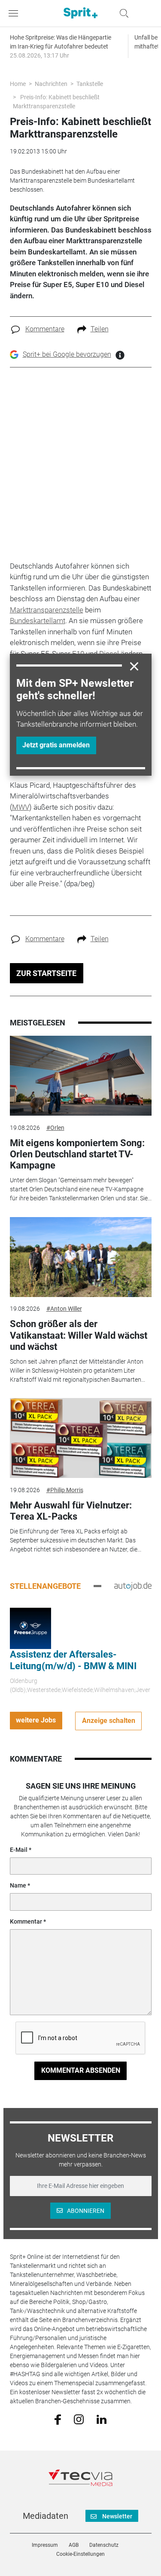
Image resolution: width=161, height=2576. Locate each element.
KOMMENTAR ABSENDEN (81, 2070)
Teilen (100, 329)
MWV (21, 807)
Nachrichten (51, 84)
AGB (74, 2545)
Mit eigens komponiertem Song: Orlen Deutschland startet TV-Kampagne (77, 1154)
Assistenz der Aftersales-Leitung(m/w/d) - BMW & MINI (73, 1660)
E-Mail (19, 1850)
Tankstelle (90, 84)
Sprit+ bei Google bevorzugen (67, 354)
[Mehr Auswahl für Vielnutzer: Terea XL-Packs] (81, 1438)
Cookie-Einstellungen (80, 2554)
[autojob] (133, 1586)
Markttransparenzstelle (47, 610)
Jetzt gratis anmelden (56, 745)
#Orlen (55, 1128)
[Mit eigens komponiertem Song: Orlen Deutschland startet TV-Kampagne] (81, 1076)
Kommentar (26, 1921)
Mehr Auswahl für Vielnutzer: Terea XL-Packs (71, 1511)
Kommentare (45, 329)
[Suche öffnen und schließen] (122, 13)
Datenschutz (104, 2545)
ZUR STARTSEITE (46, 973)
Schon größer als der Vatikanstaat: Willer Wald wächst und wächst (79, 1335)
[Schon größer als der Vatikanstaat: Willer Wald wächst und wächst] (81, 1257)
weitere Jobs (36, 1720)
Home (18, 84)
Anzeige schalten (109, 1721)
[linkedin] (102, 2419)
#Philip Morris (65, 1490)
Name (18, 1885)
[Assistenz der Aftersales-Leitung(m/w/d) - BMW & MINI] (30, 1628)
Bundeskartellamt (38, 621)
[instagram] (79, 2419)
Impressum (45, 2545)
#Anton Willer (64, 1309)
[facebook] (58, 2419)
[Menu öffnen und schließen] (15, 13)
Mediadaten (46, 2516)
